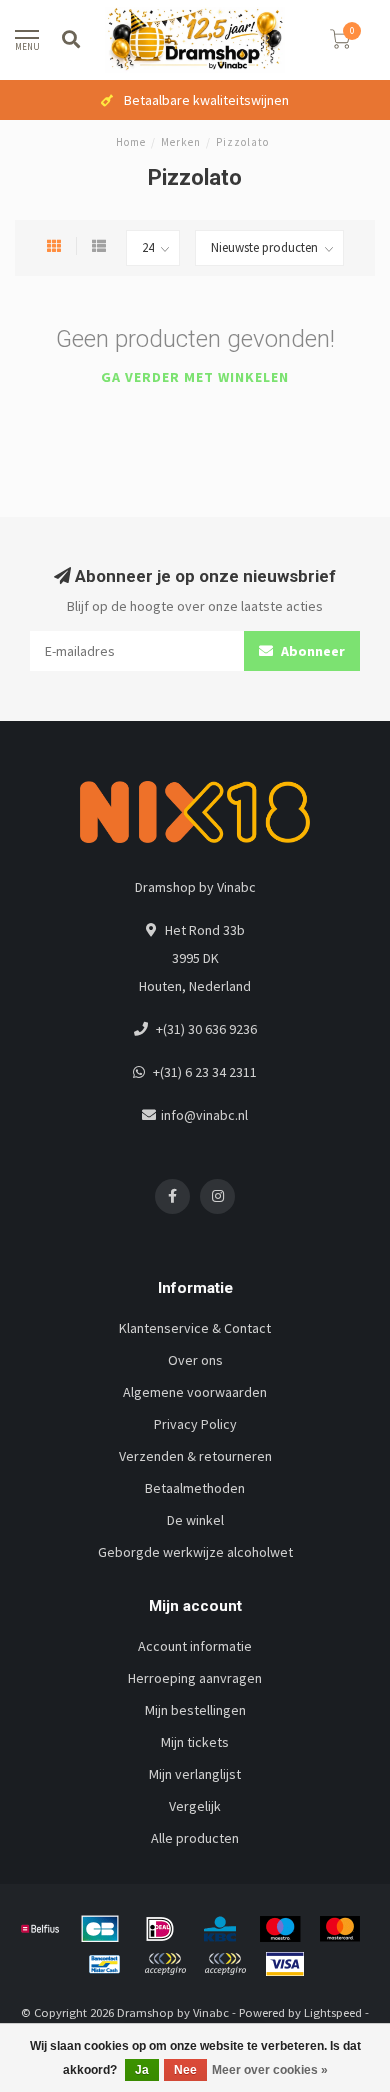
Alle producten (195, 1838)
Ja (142, 2070)
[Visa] (285, 1964)
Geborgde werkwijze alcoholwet (195, 1552)
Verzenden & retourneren (195, 1456)
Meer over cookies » (270, 2070)
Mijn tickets (195, 1742)
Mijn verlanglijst (195, 1774)
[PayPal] (165, 1964)
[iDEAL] (160, 1929)
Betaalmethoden (195, 1488)
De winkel (195, 1520)
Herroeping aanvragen (195, 1678)
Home (131, 142)
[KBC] (220, 1929)
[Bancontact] (105, 1964)
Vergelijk (195, 1806)
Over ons (195, 1360)
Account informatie (195, 1646)
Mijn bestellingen (195, 1710)
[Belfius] (40, 1929)
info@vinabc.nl (204, 1115)
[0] (340, 42)
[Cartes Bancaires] (100, 1929)
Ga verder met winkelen (195, 377)
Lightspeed (333, 2012)
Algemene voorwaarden (195, 1392)
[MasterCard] (340, 1929)
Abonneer (311, 651)
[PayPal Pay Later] (225, 1964)
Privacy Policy (195, 1424)
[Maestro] (280, 1929)
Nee (185, 2070)
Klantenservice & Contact (195, 1328)
